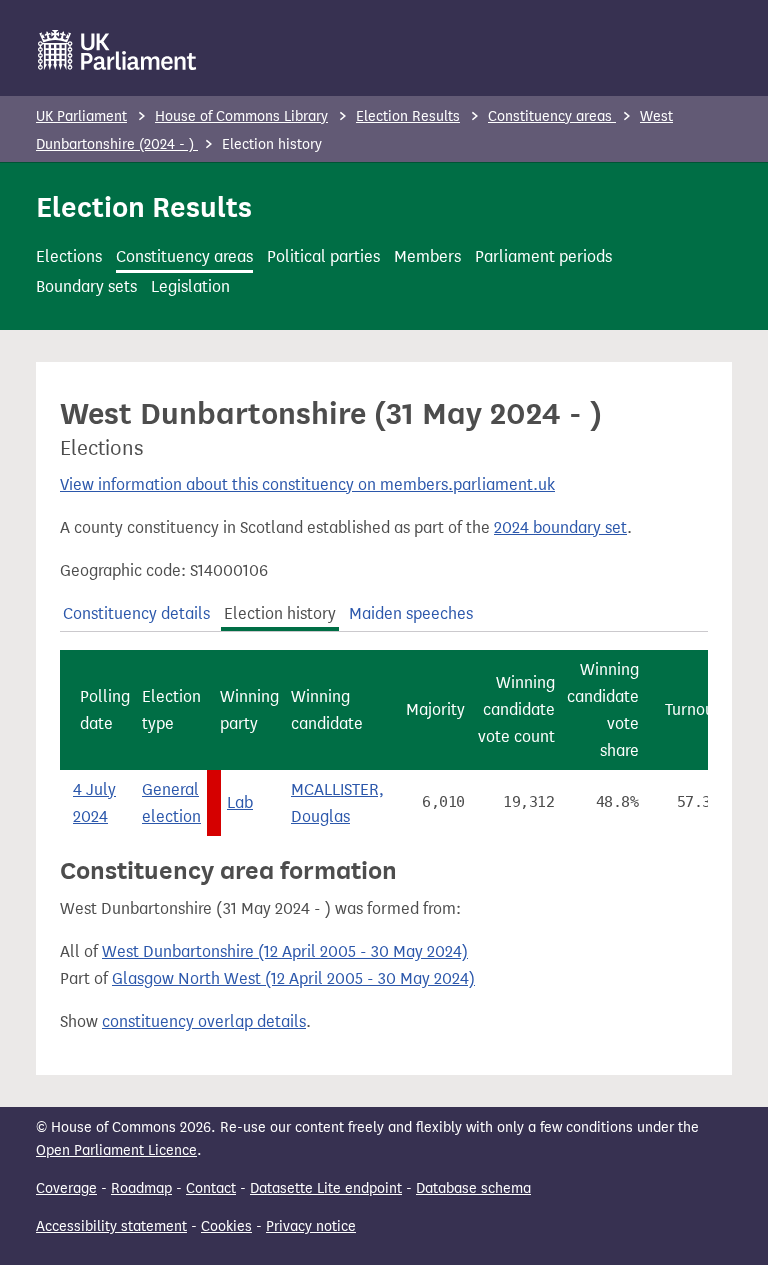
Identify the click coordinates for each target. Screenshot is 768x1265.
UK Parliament (81, 116)
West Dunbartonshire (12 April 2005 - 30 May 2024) (285, 951)
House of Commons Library (241, 116)
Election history (280, 613)
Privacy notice (311, 1226)
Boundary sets (86, 286)
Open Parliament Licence (116, 1150)
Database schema (473, 1188)
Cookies (226, 1226)
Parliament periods (543, 256)
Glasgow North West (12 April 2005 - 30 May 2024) (293, 978)
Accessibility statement (111, 1226)
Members (427, 256)
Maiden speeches (411, 613)
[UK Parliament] (117, 50)
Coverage (66, 1188)
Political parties (323, 256)
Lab (240, 802)
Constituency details (136, 613)
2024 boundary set (560, 527)
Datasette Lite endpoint (326, 1188)
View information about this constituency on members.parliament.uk (307, 484)
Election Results (408, 116)
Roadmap (141, 1188)
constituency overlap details (204, 1021)
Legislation (190, 286)
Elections (69, 256)
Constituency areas (552, 116)
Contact (211, 1188)
